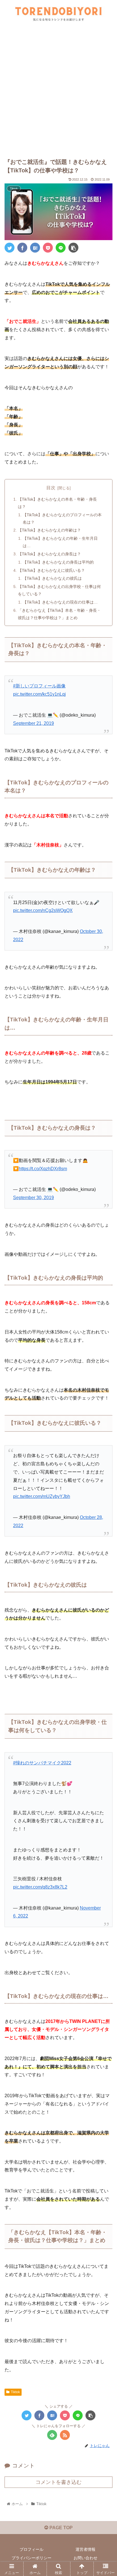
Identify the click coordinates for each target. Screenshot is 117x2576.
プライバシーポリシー (32, 2558)
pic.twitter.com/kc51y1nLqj (39, 694)
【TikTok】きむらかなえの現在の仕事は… (60, 602)
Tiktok (15, 2392)
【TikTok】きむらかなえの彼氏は (52, 578)
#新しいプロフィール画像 (39, 686)
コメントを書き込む (58, 2482)
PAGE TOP (60, 2528)
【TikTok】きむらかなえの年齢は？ (49, 530)
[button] (105, 1294)
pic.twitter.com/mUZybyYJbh (42, 1496)
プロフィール (32, 2549)
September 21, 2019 (34, 723)
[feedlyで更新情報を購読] (52, 2435)
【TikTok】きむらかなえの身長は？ (49, 554)
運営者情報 (85, 2549)
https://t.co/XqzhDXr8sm (43, 1169)
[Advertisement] (58, 94)
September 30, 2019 (34, 1198)
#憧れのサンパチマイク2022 (42, 1763)
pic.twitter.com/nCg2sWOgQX (43, 910)
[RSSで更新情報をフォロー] (65, 2435)
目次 (51, 488)
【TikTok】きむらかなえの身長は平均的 (58, 562)
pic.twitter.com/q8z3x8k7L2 (40, 1887)
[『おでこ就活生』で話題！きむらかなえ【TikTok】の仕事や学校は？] (35, 248)
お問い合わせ (85, 2558)
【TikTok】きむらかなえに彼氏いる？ (51, 570)
